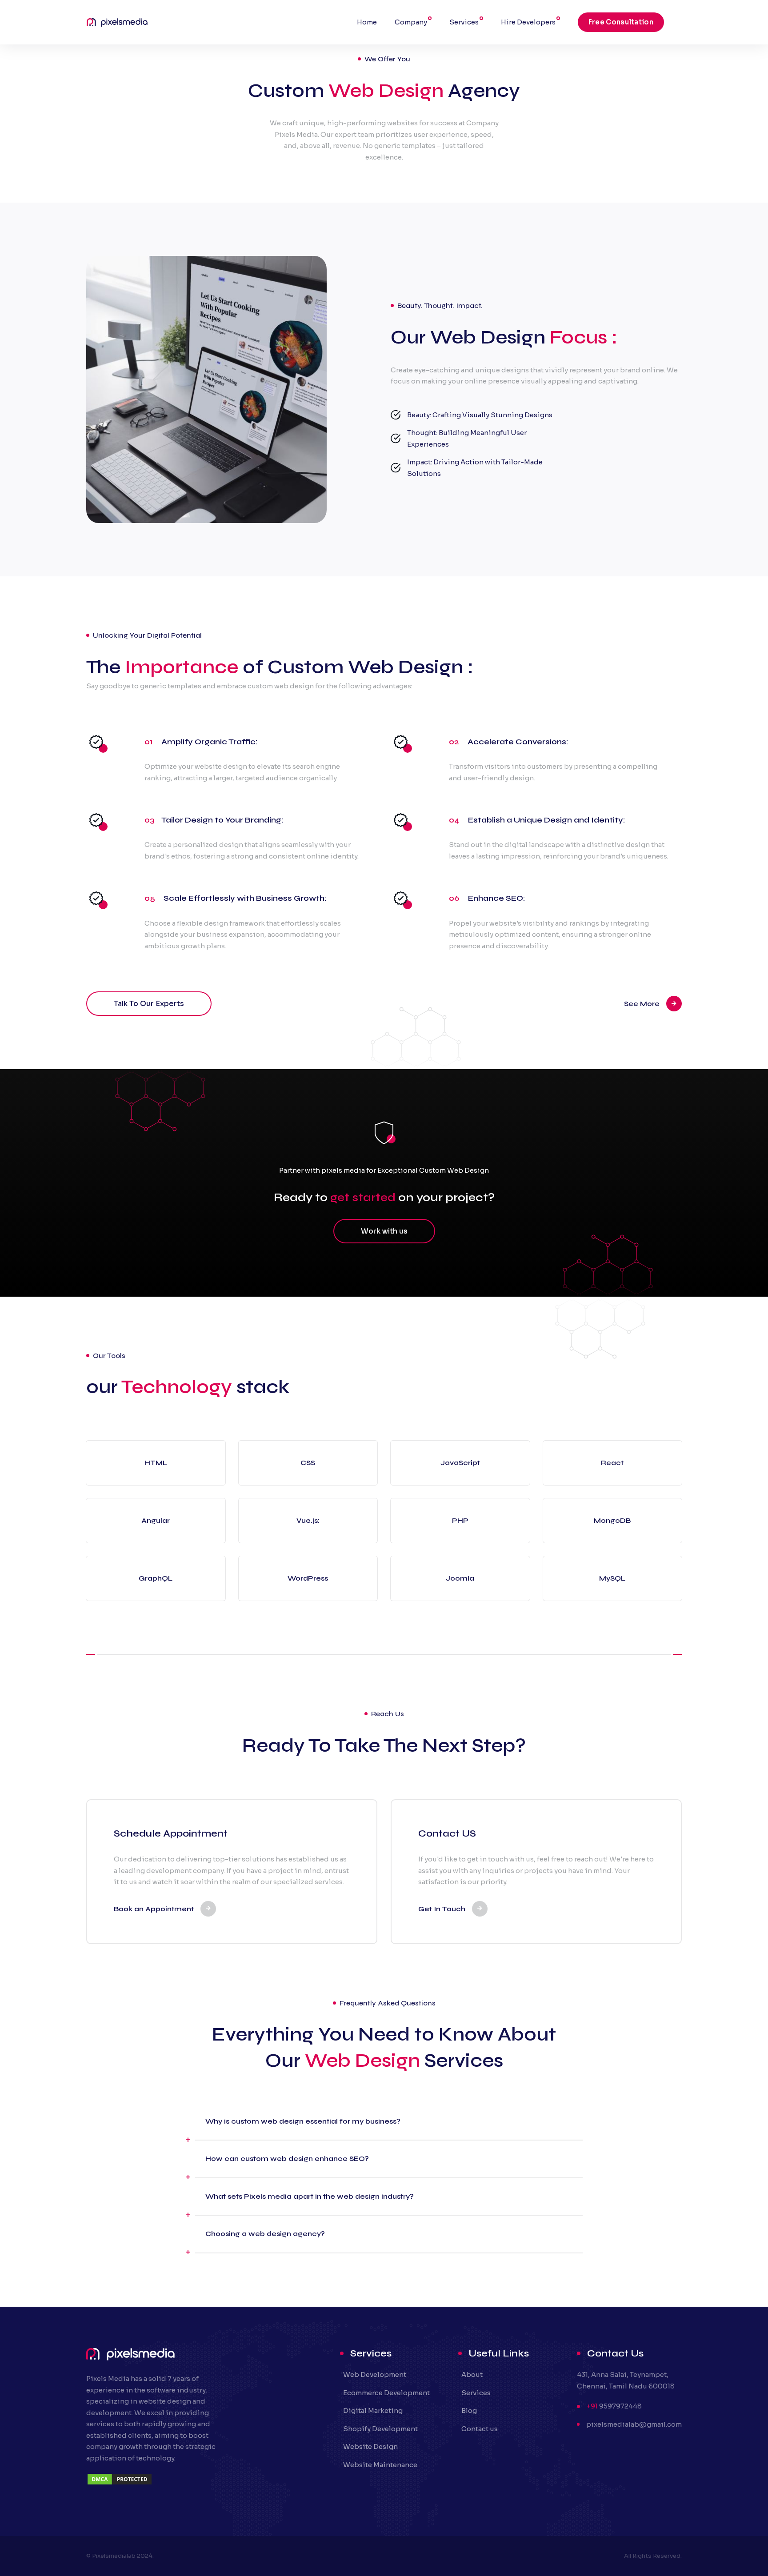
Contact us (480, 2429)
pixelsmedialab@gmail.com (634, 2424)
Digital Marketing (373, 2410)
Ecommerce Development (386, 2393)
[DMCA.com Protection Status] (120, 2483)
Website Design (370, 2446)
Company (411, 22)
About (472, 2374)
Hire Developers (528, 22)
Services (464, 22)
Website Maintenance (380, 2465)
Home (367, 22)
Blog (469, 2410)
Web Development (375, 2374)
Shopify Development (380, 2429)
